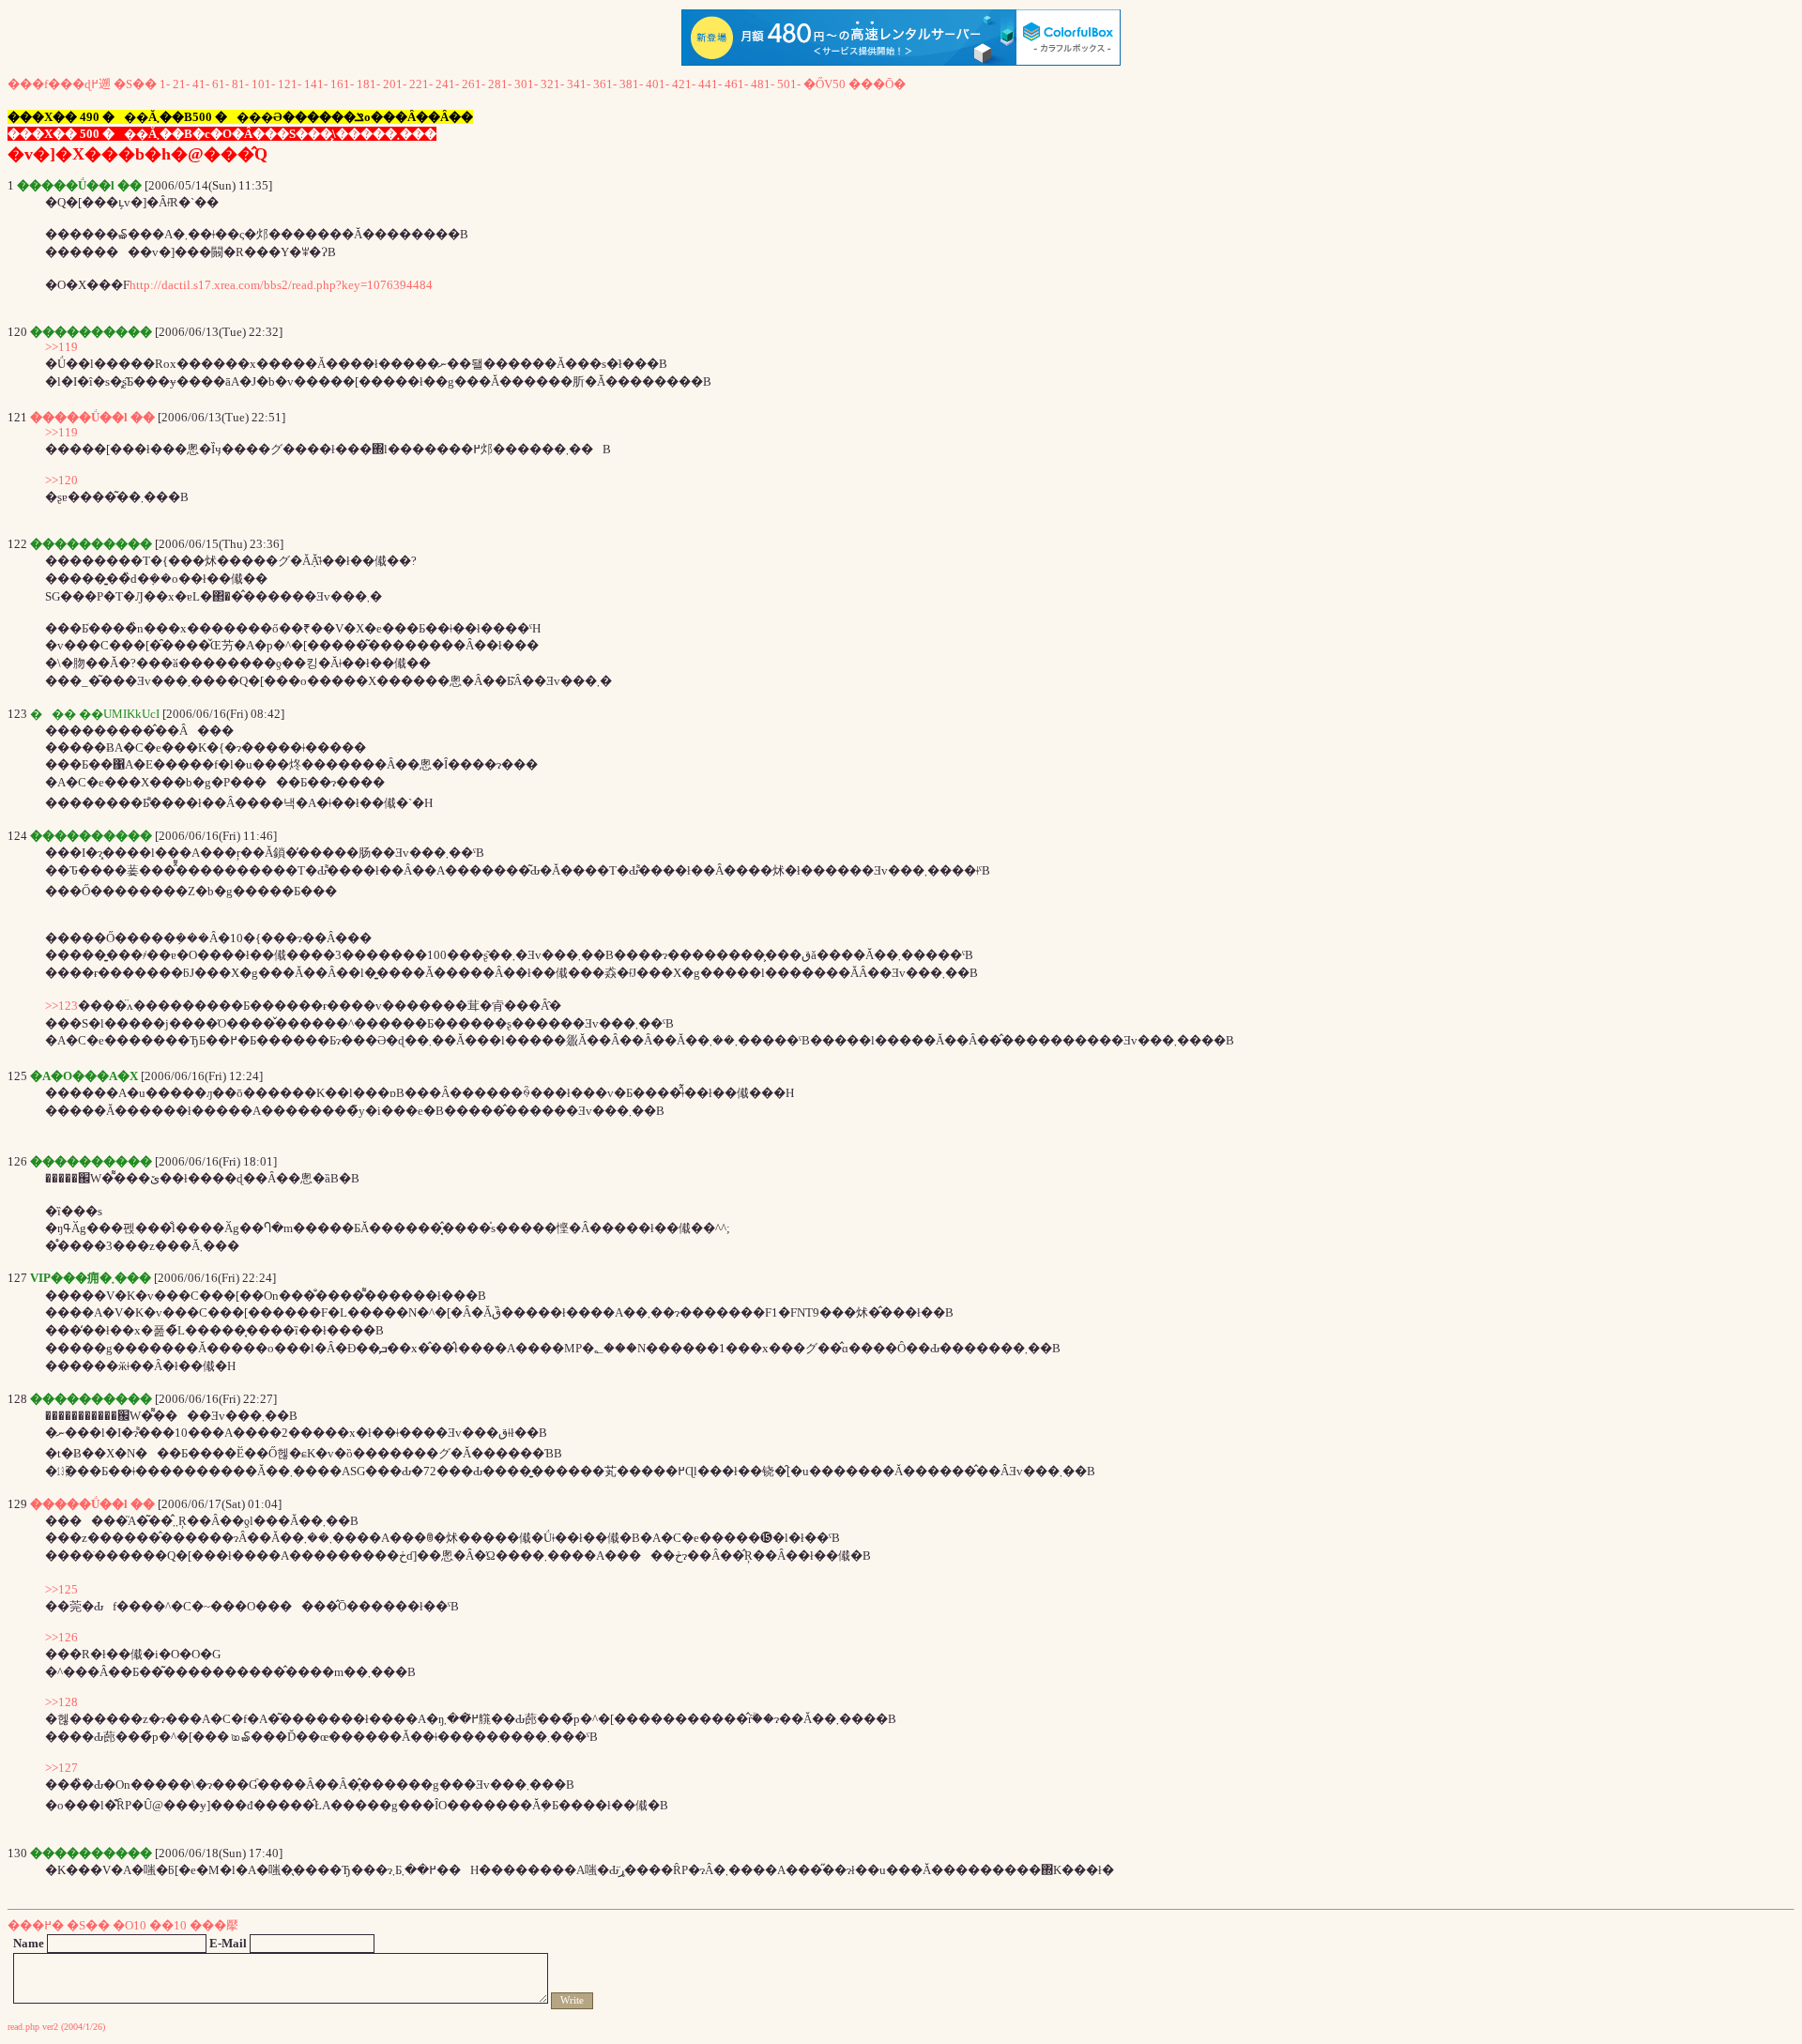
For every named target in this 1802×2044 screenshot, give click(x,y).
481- (763, 84)
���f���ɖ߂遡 (59, 84)
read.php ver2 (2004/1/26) (56, 2027)
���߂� (36, 1925)
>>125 (61, 1589)
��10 (168, 1925)
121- (290, 84)
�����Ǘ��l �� (92, 417)
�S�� (135, 84)
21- (181, 84)
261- (473, 84)
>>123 (61, 1006)
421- (684, 84)
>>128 (61, 1702)
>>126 (61, 1637)
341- (579, 84)
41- (201, 84)
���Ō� (877, 84)
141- (316, 84)
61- (221, 84)
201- (395, 84)
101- (263, 84)
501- (789, 84)
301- (526, 84)
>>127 (61, 1768)
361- (605, 84)
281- (500, 84)
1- (165, 84)
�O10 (130, 1925)
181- (368, 84)
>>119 (61, 347)
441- (710, 84)
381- (631, 84)
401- (657, 84)
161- (342, 84)
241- (447, 84)
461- (736, 84)
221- (421, 84)
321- (552, 84)
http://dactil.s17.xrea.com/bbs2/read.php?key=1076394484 (281, 285)
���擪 (214, 1925)
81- (240, 84)
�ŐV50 (825, 84)
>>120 (61, 480)
